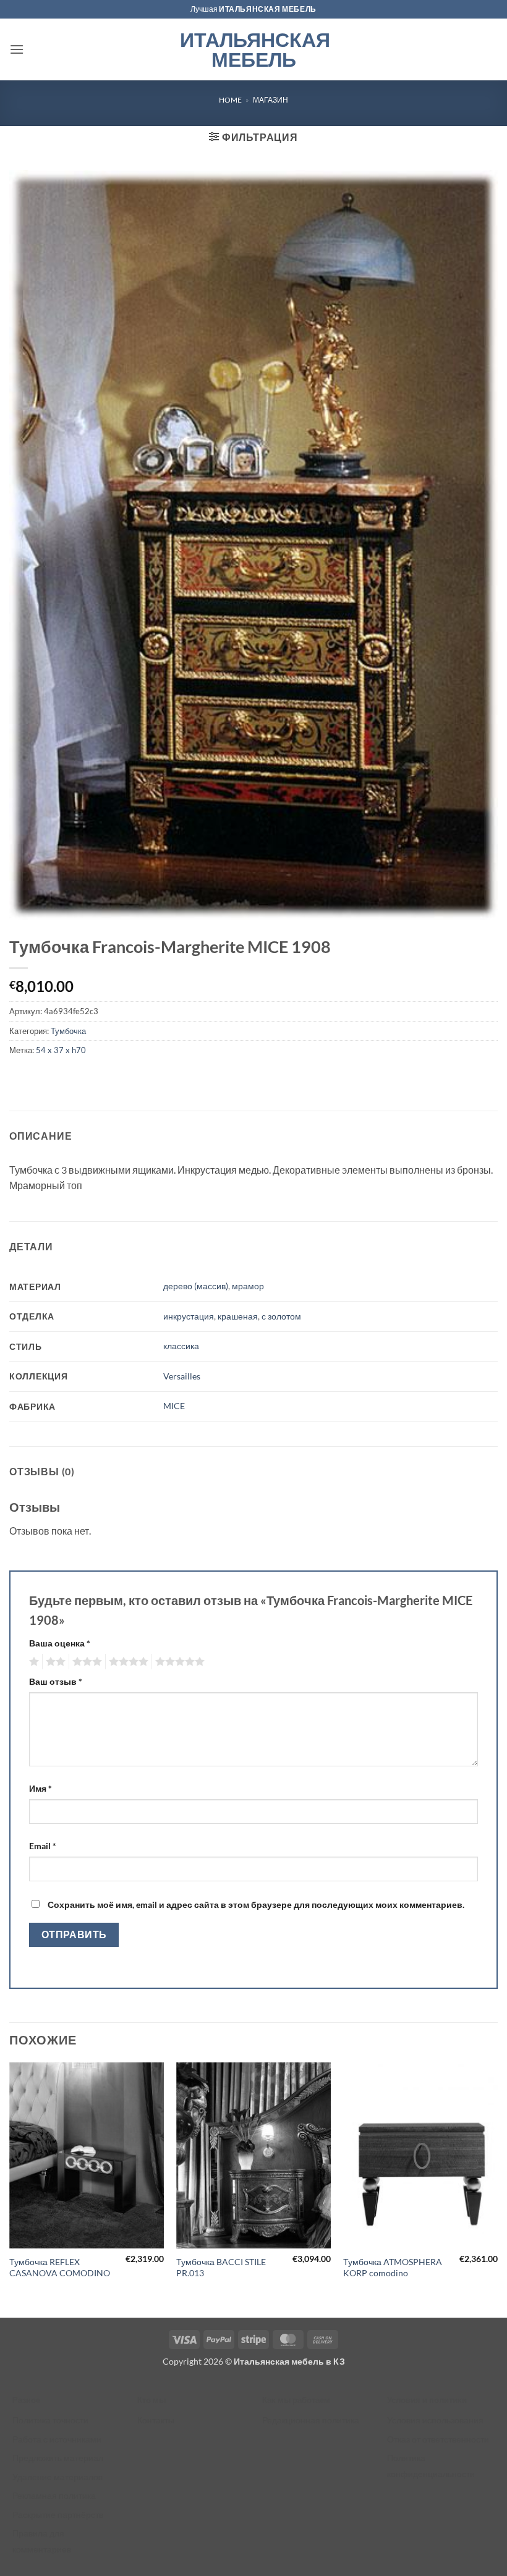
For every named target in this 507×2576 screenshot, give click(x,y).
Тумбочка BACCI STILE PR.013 (221, 2268)
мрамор (248, 1286)
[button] (17, 49)
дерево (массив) (196, 1286)
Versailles (182, 1376)
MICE (174, 1406)
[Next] (497, 2188)
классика (181, 1346)
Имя (40, 1788)
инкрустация (189, 1316)
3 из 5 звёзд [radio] (85, 1662)
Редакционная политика (311, 2420)
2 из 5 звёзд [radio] (54, 1662)
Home (230, 100)
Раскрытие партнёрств (58, 2515)
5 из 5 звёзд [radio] (178, 1662)
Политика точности (50, 2420)
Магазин (271, 100)
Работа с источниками (57, 2439)
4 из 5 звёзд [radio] (127, 1662)
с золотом (281, 1316)
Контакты (156, 2420)
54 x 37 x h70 (61, 1050)
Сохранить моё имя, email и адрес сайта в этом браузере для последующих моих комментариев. (256, 1904)
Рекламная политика (54, 2495)
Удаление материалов (58, 2477)
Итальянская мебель (254, 49)
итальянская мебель (268, 9)
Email (43, 1846)
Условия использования (435, 2420)
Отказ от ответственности (438, 2439)
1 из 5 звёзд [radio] (32, 1662)
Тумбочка (68, 1031)
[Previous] (10, 2188)
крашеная (238, 1316)
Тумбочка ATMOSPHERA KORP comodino (393, 2268)
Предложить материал (58, 2458)
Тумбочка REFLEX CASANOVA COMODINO (60, 2268)
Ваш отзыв (56, 1681)
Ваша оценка (60, 1643)
